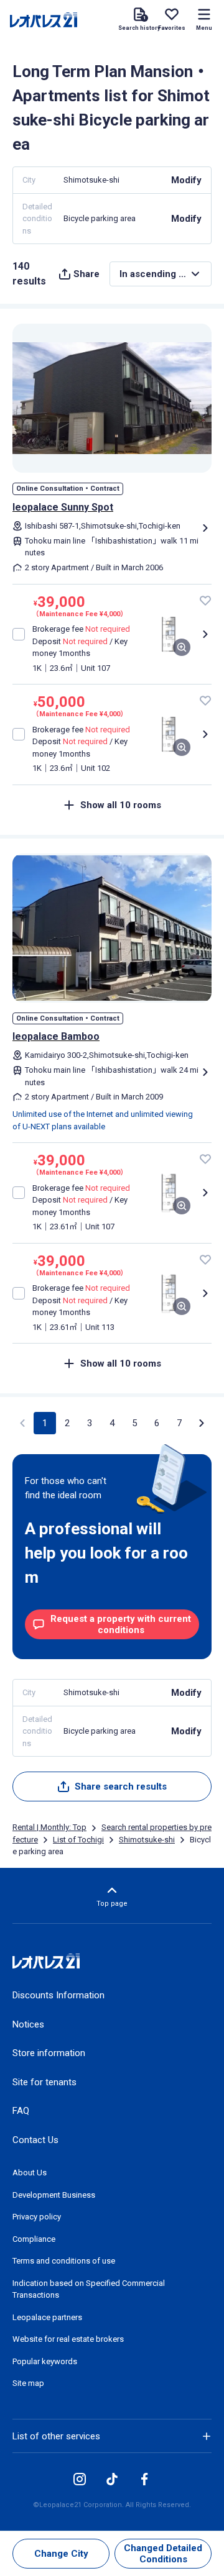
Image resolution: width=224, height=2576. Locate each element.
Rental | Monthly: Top (49, 1827)
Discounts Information (58, 1995)
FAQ (21, 2111)
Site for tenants (44, 2082)
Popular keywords (45, 2361)
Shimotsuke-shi (147, 1840)
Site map (28, 2383)
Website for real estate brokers (68, 2339)
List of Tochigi (78, 1840)
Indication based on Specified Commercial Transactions (89, 2289)
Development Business (54, 2195)
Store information (49, 2053)
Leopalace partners (47, 2317)
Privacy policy (37, 2217)
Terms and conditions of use (64, 2261)
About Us (30, 2173)
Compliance (34, 2239)
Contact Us (35, 2140)
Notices (28, 2024)
